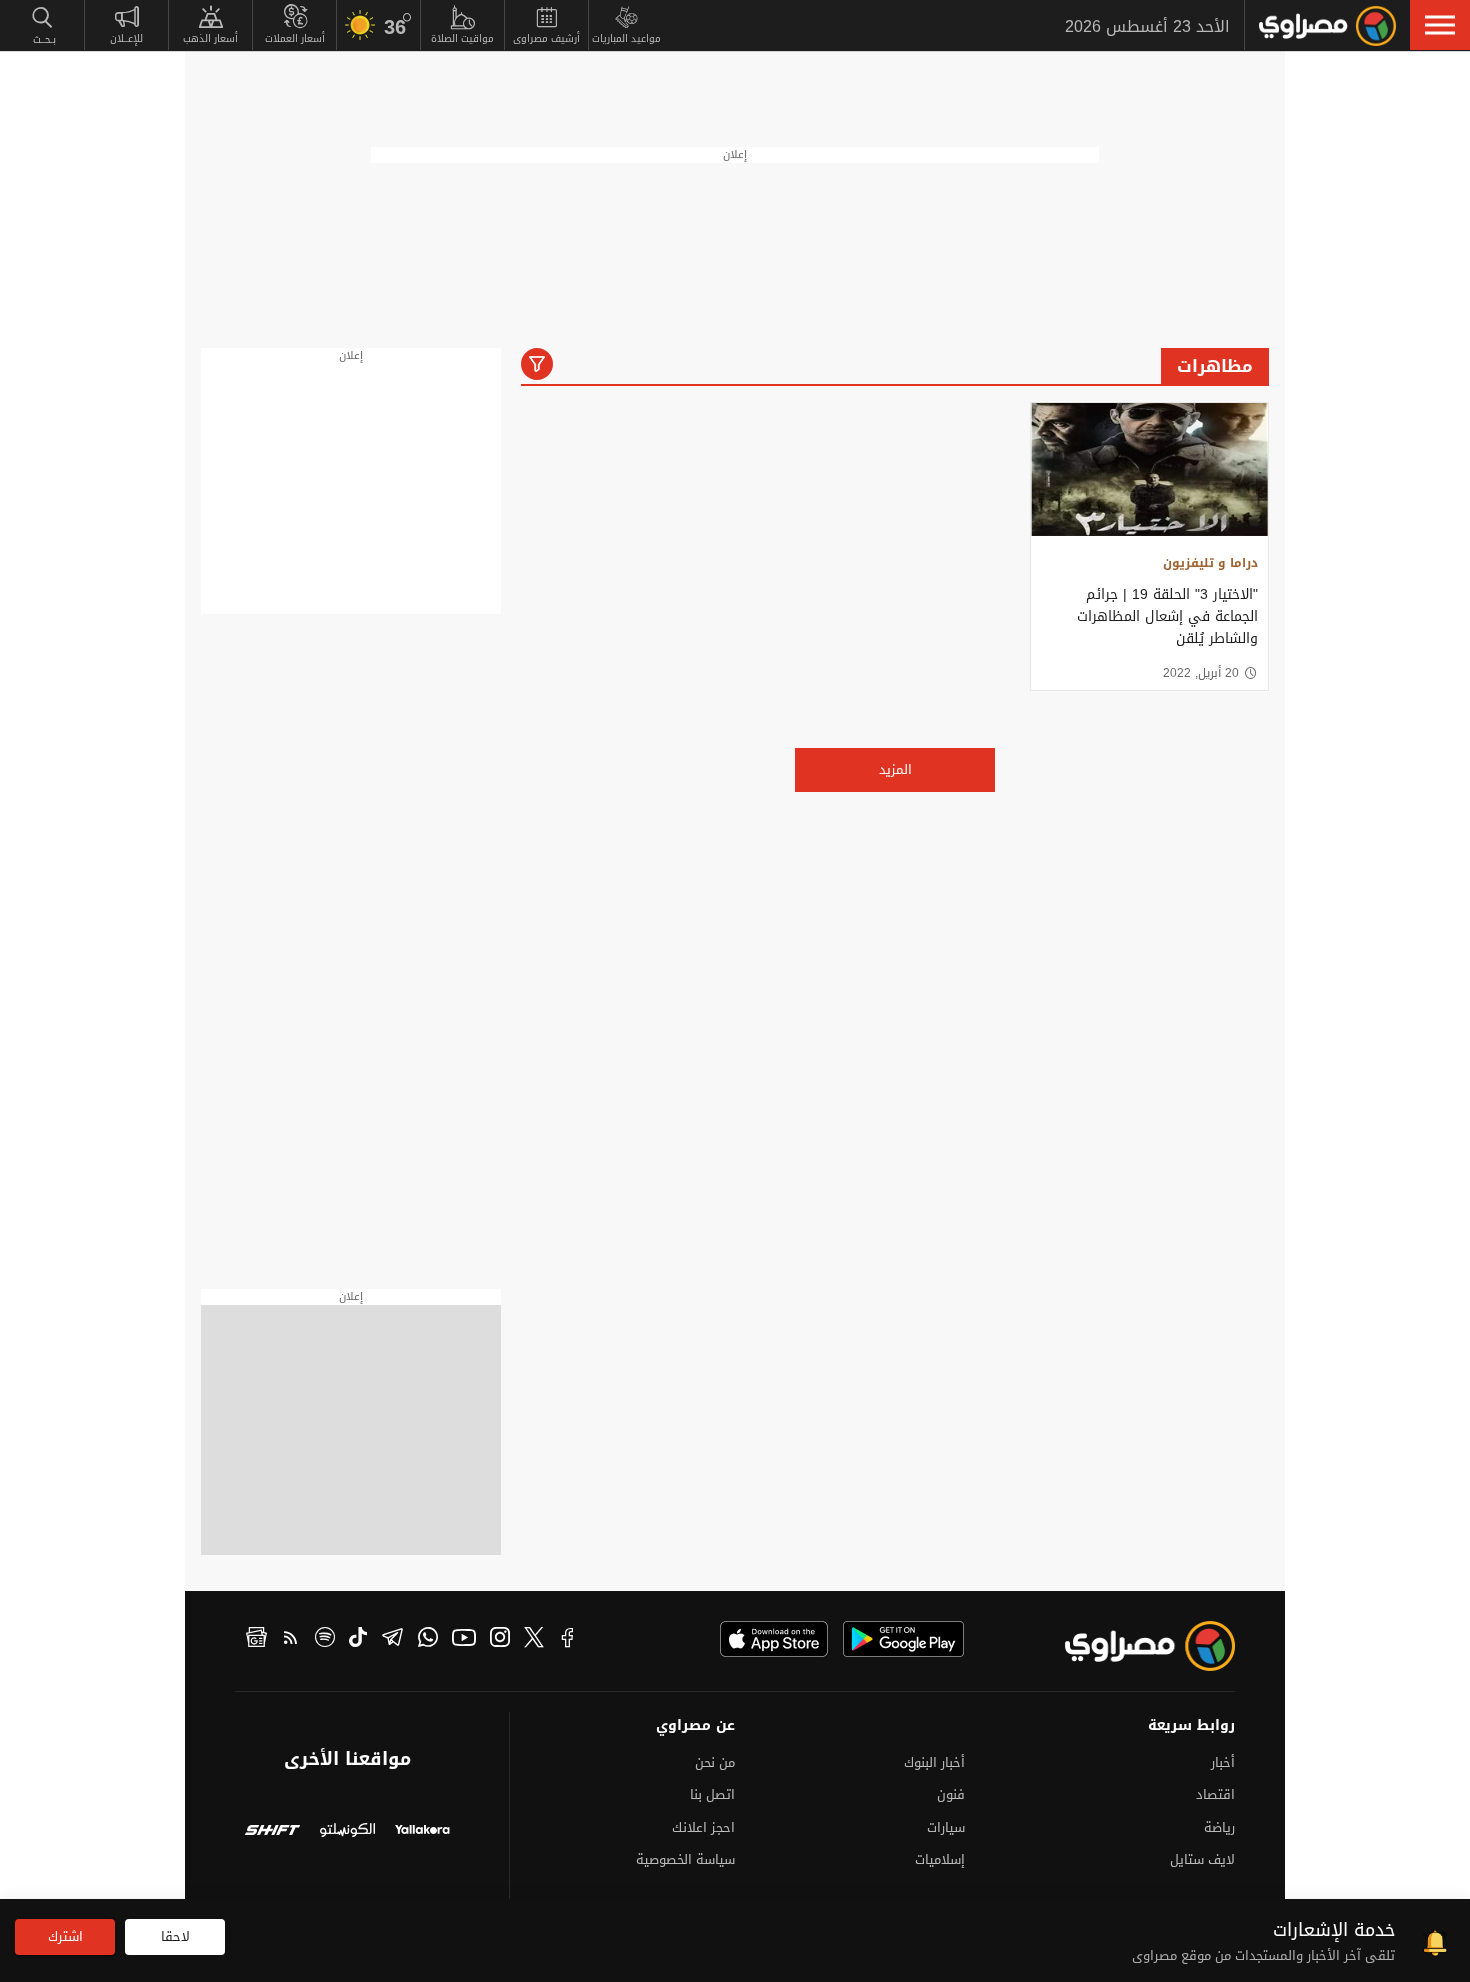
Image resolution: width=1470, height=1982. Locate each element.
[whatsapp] (428, 1640)
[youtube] (464, 1640)
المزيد (895, 769)
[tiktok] (358, 1640)
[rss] (291, 1640)
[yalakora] (422, 1832)
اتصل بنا (712, 1794)
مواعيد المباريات (626, 38)
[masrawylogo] (1132, 1646)
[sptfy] (325, 1640)
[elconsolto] (347, 1832)
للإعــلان (126, 38)
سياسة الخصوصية (685, 1859)
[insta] (500, 1640)
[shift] (272, 1832)
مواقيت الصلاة (462, 38)
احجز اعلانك (703, 1827)
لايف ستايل (1202, 1859)
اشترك (65, 1936)
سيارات (946, 1827)
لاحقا (175, 1936)
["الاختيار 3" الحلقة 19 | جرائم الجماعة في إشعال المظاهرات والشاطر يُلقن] (1149, 469)
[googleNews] (256, 1640)
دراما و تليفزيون (1210, 563)
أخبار (1223, 1762)
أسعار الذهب (210, 38)
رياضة (1219, 1827)
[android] (903, 1639)
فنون (951, 1794)
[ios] (774, 1639)
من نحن (715, 1762)
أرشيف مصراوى (546, 38)
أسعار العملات (295, 38)
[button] (1440, 25)
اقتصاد (1215, 1794)
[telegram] (392, 1640)
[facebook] (568, 1640)
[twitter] (534, 1640)
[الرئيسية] (1327, 26)
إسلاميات (940, 1859)
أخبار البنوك (934, 1762)
